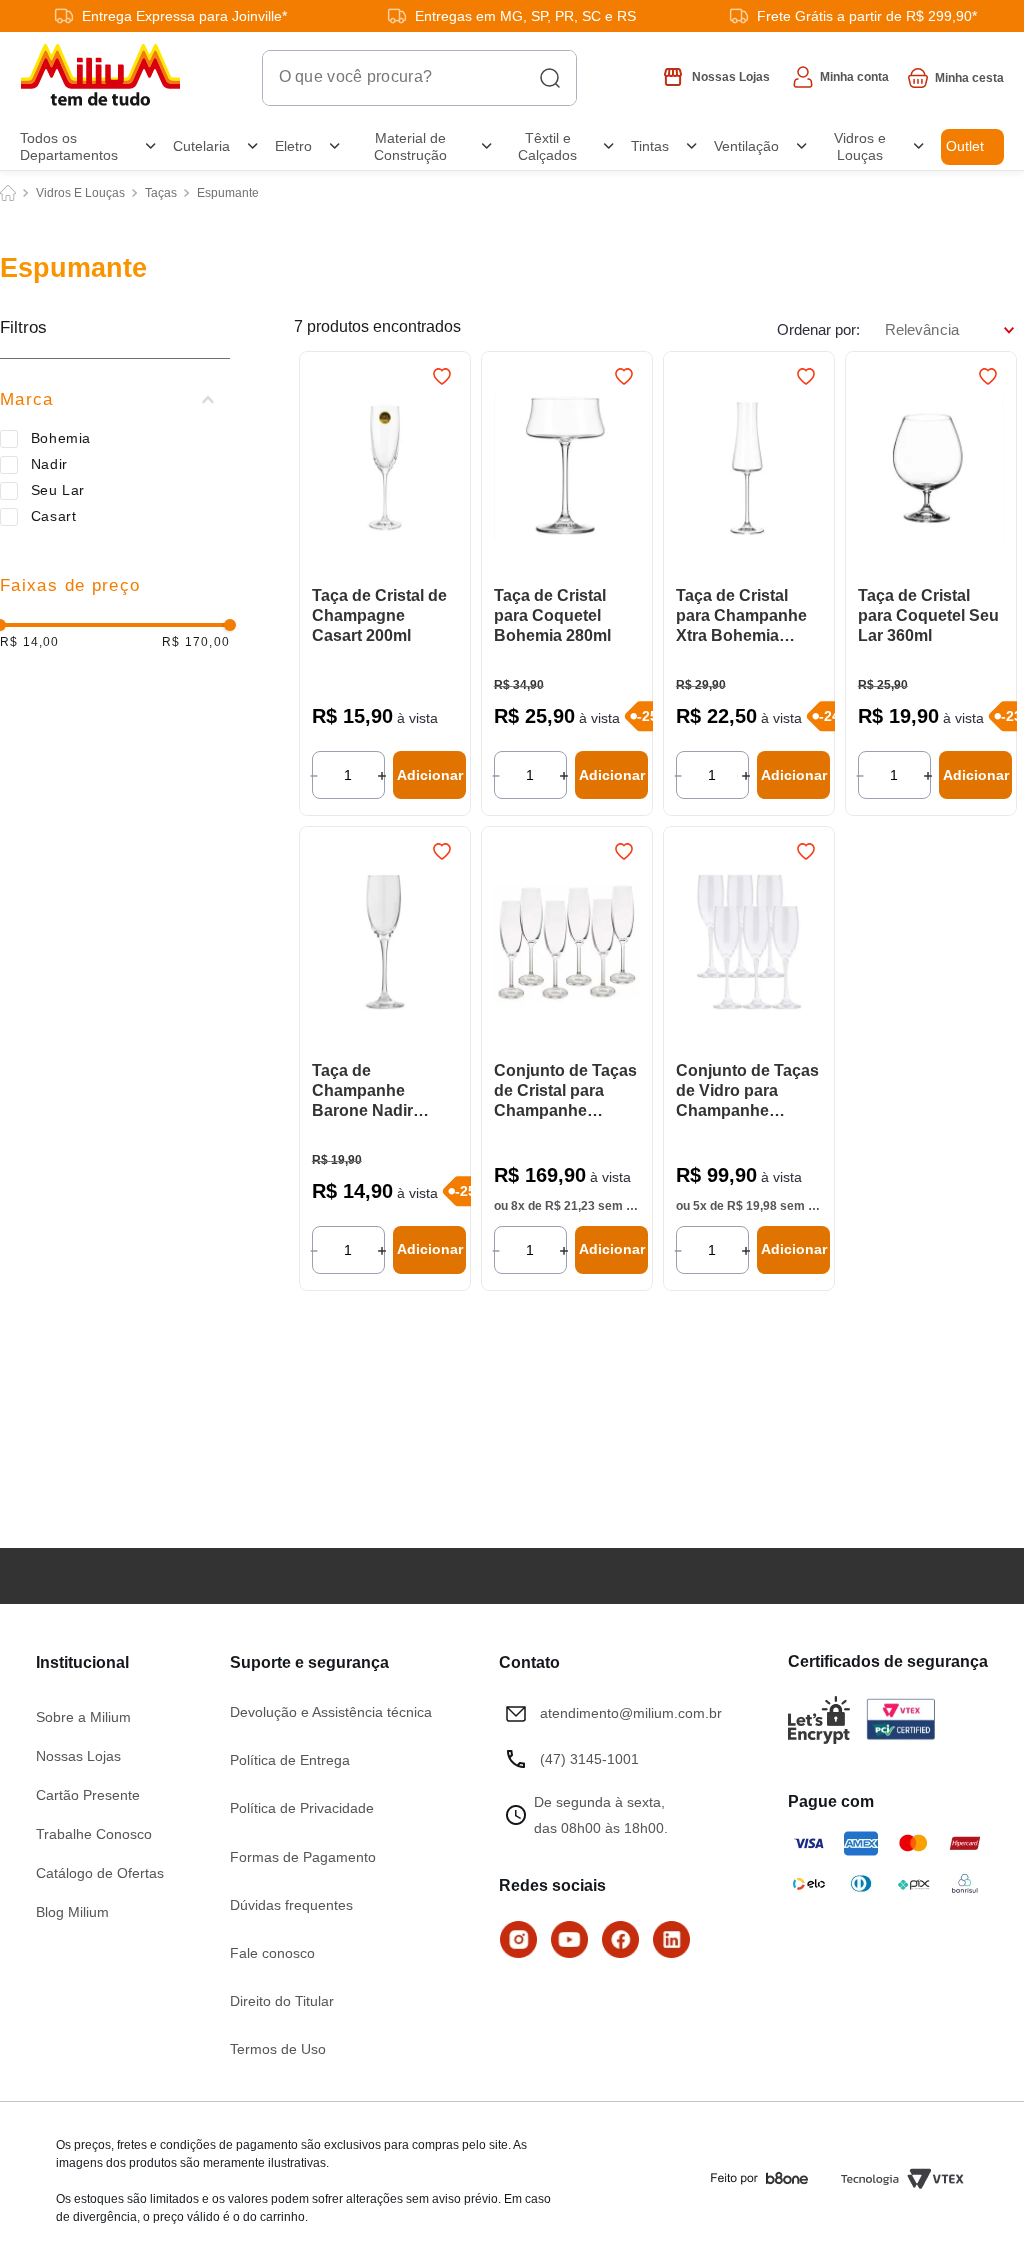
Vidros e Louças (80, 193)
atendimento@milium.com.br (631, 1713)
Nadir (49, 464)
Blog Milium (72, 1912)
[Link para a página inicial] (8, 193)
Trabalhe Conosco (94, 1834)
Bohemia (61, 438)
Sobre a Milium (83, 1717)
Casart (53, 516)
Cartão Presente (88, 1795)
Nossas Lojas (78, 1756)
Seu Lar (58, 490)
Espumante (228, 193)
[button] (115, 400)
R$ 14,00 (30, 642)
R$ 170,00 (196, 642)
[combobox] (419, 78)
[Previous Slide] (324, 944)
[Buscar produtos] (550, 78)
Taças (161, 193)
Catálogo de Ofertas (100, 1873)
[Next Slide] (446, 944)
